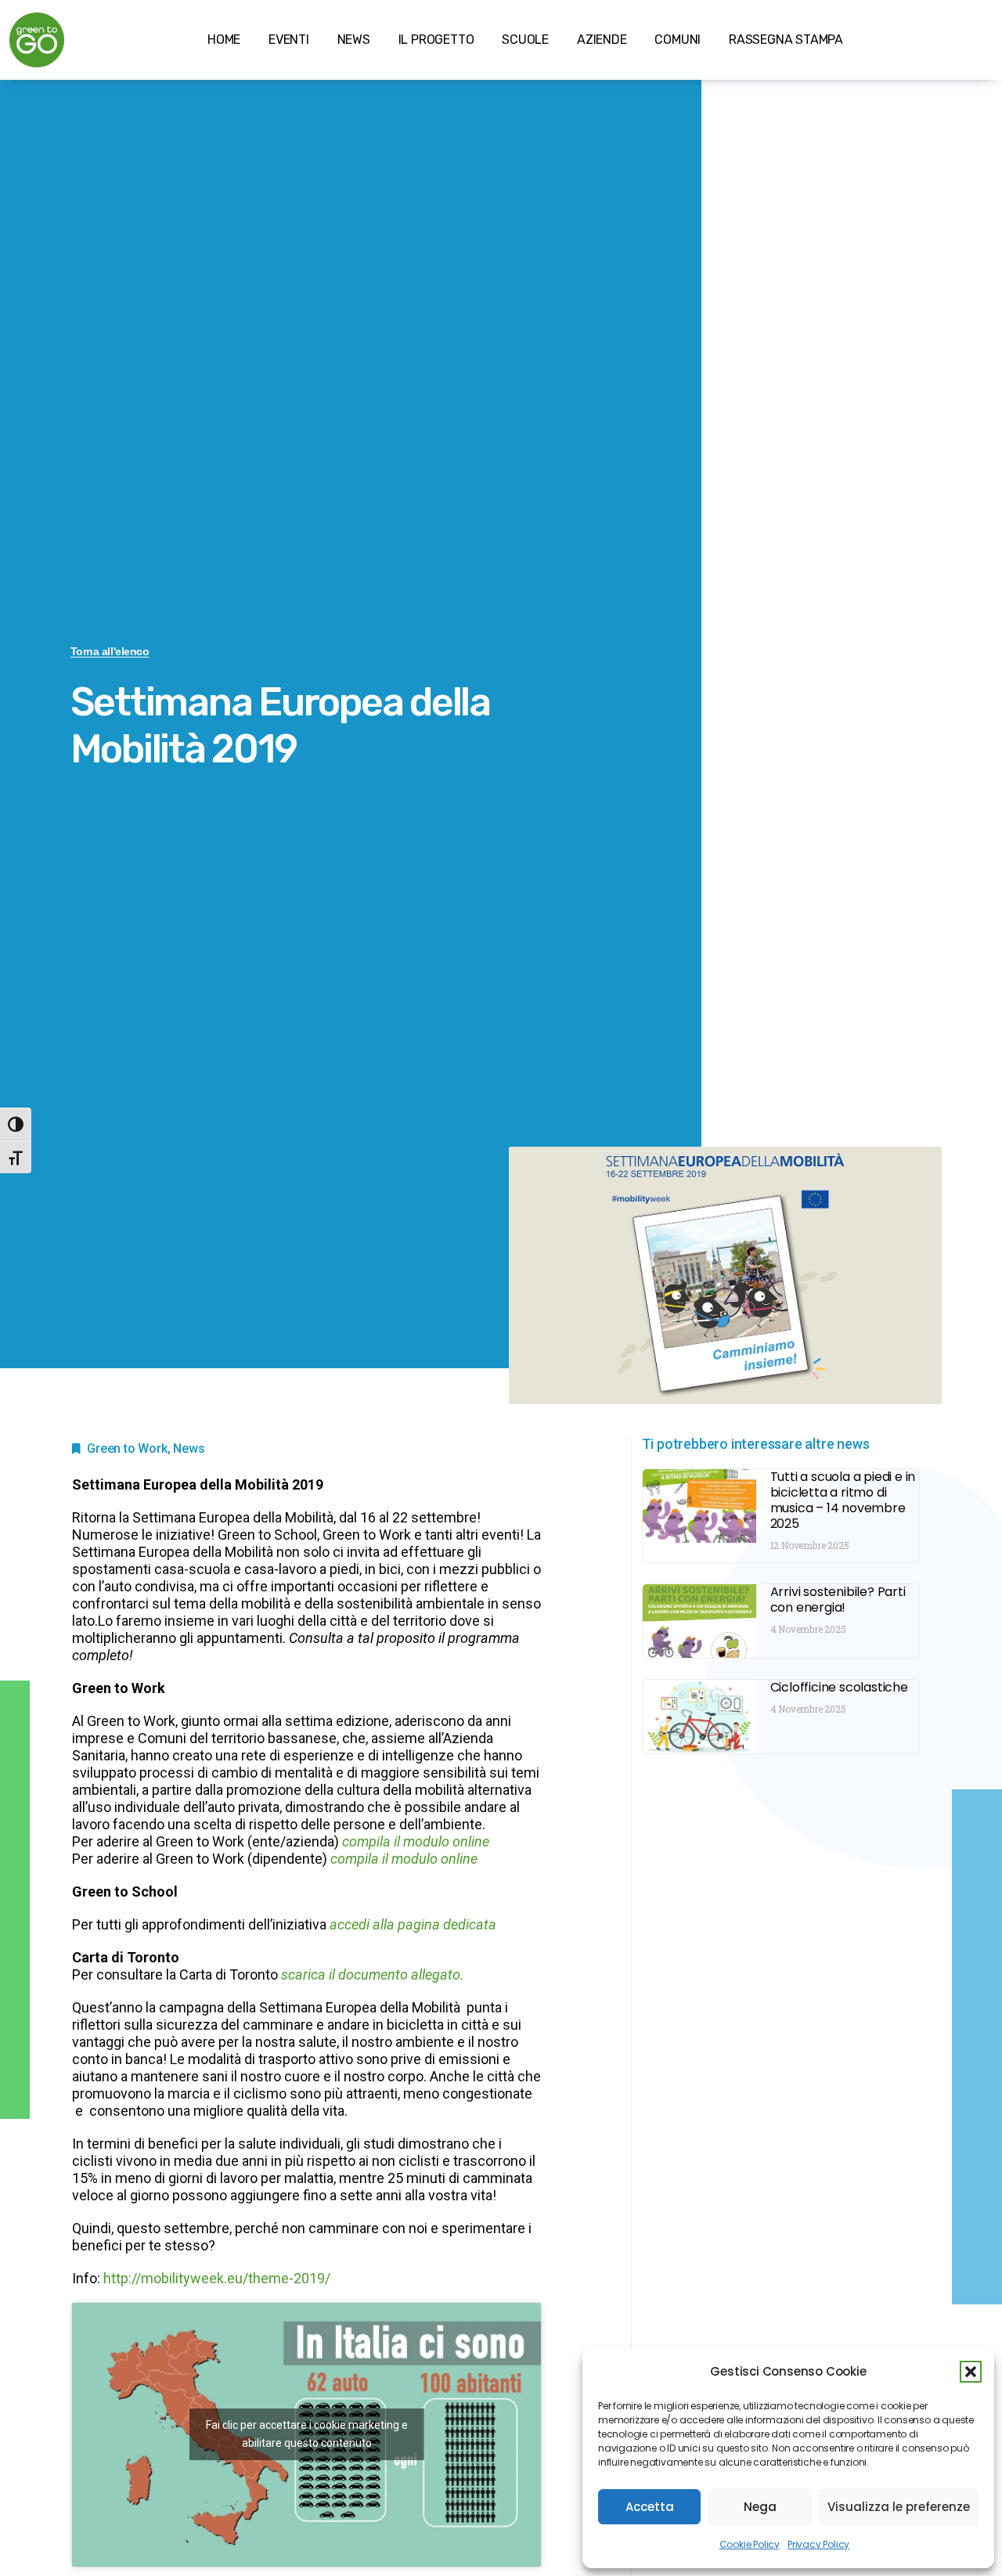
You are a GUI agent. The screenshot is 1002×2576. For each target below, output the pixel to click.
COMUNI (678, 40)
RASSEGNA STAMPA (786, 40)
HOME (224, 40)
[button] (971, 2372)
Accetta (650, 2507)
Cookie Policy (750, 2544)
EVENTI (289, 40)
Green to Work (127, 1448)
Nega (760, 2507)
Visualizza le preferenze (899, 2507)
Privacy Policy (818, 2544)
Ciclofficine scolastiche (839, 1687)
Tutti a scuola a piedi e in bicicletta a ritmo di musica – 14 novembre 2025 (843, 1500)
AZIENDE (602, 40)
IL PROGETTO (436, 40)
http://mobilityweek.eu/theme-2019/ (217, 2278)
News (189, 1448)
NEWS (354, 40)
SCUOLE (525, 40)
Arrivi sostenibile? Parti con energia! (838, 1600)
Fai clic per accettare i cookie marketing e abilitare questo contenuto (307, 2434)
